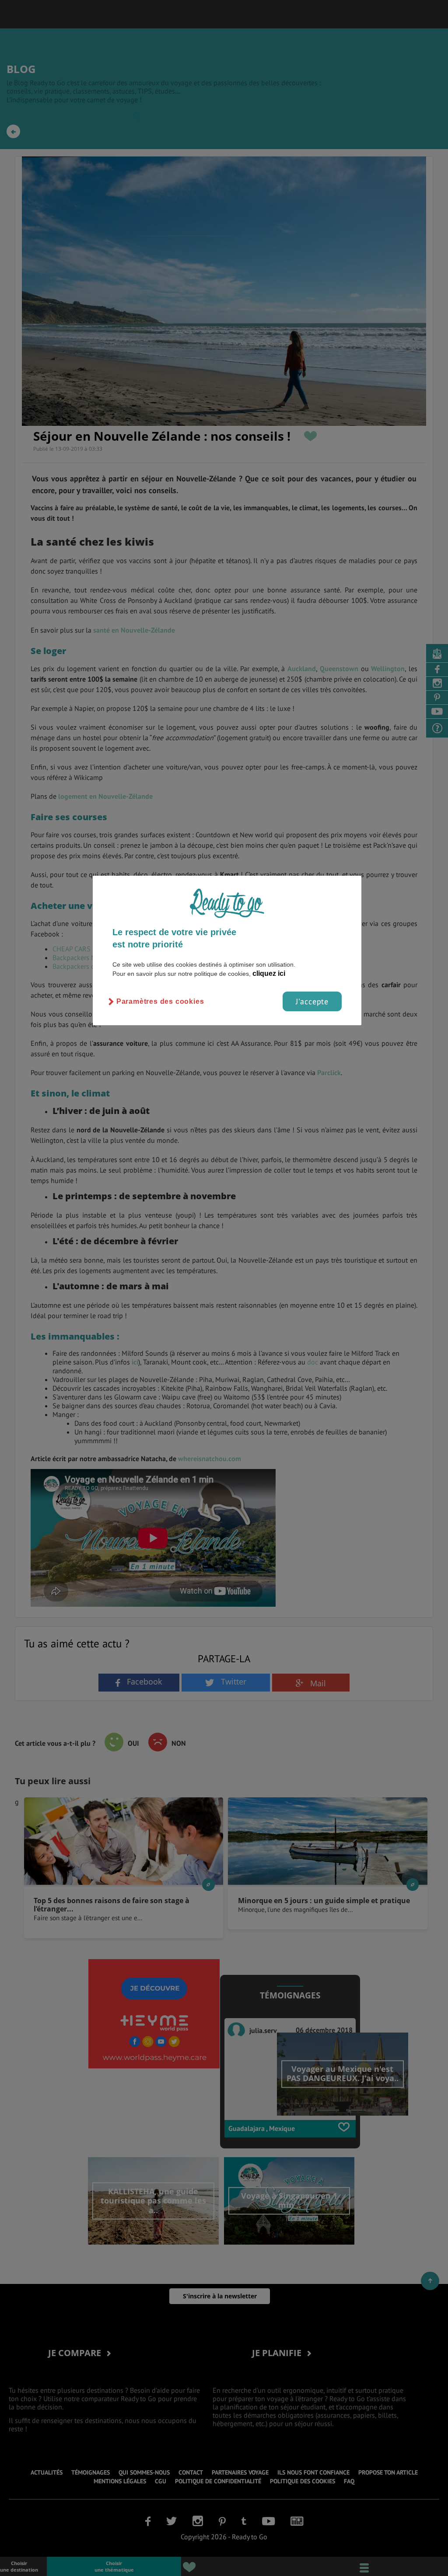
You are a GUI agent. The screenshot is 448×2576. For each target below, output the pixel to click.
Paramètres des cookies (160, 1001)
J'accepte (312, 1001)
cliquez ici (269, 973)
